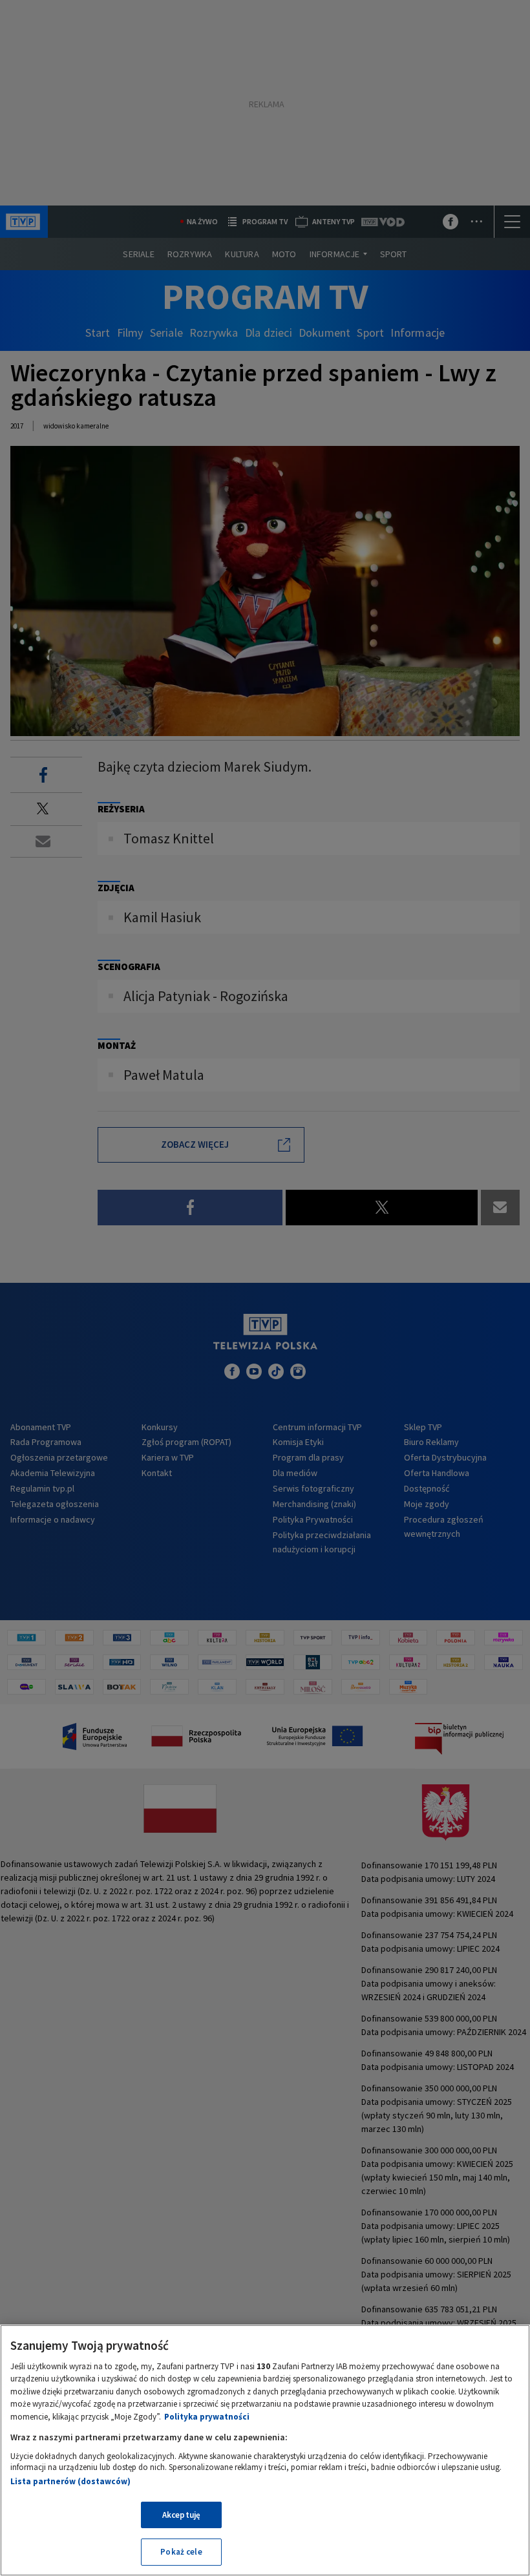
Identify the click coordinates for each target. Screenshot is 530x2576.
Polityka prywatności (207, 2417)
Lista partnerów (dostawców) (70, 2481)
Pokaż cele (181, 2552)
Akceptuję (181, 2515)
